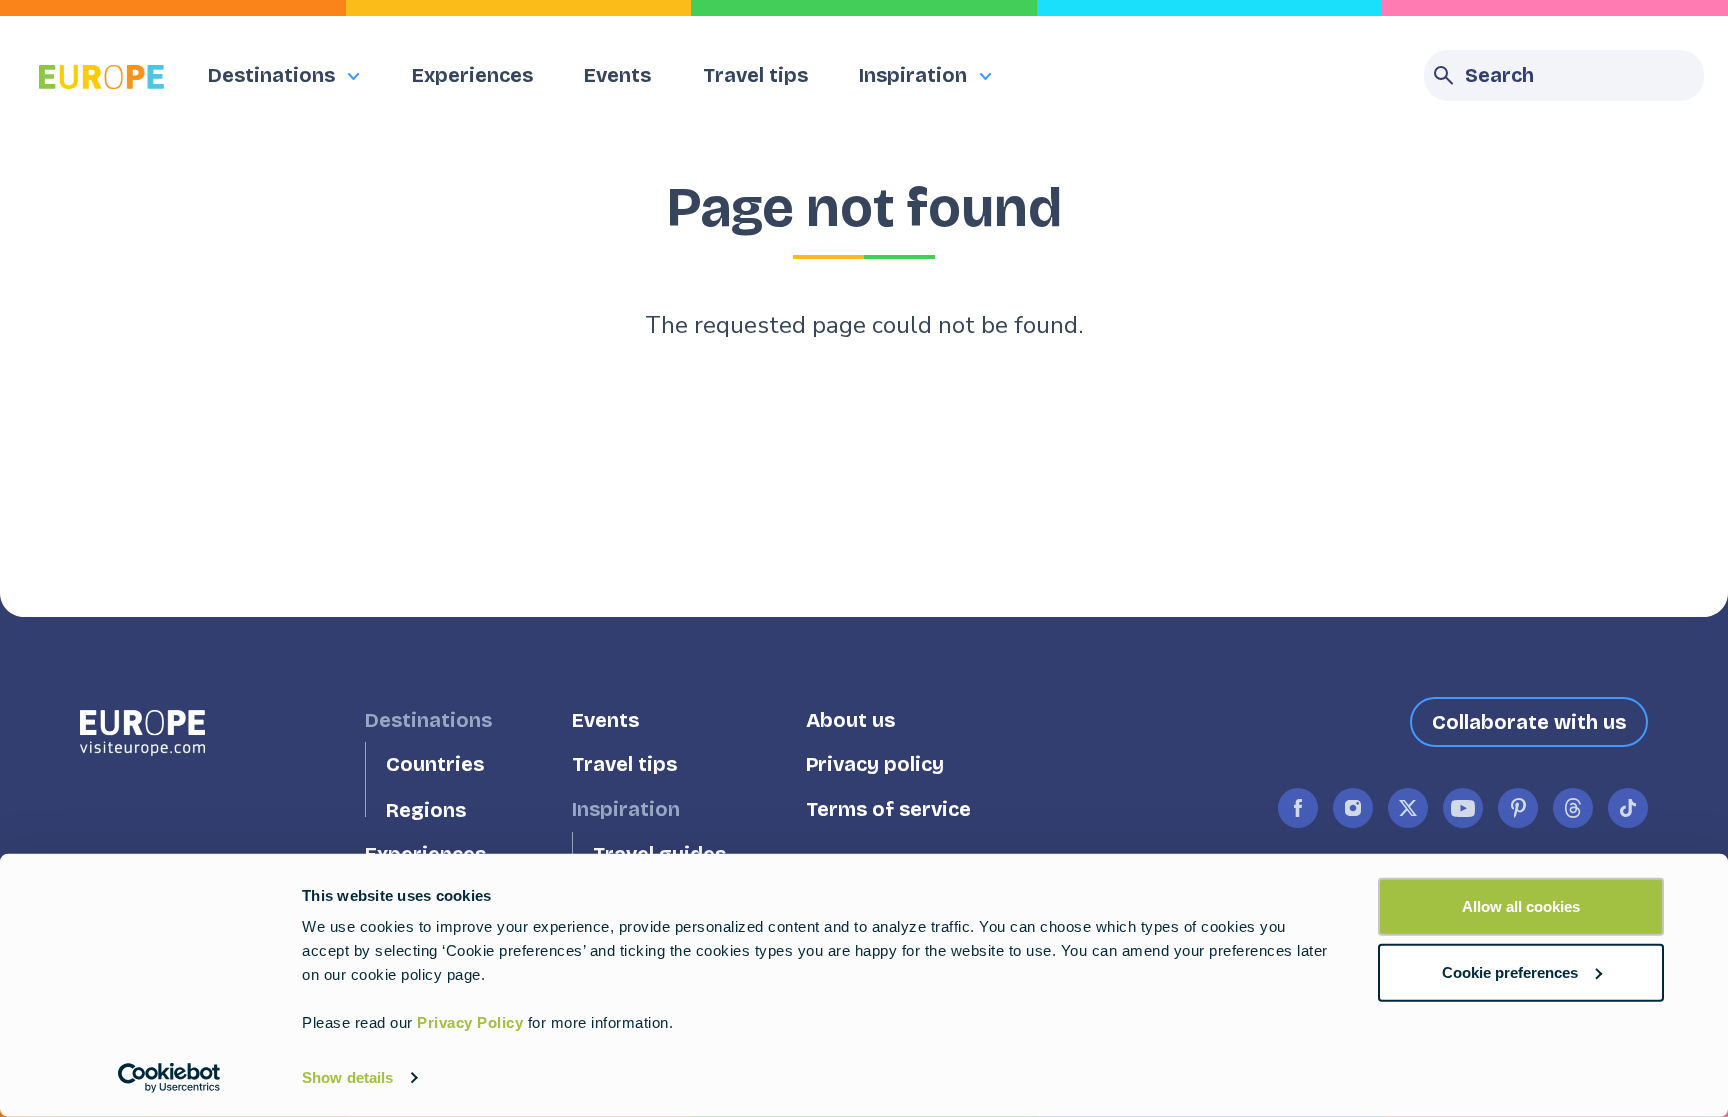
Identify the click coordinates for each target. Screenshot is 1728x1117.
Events (617, 75)
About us (850, 719)
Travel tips (755, 75)
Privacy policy (875, 764)
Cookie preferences (1510, 971)
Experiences (472, 75)
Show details (347, 1077)
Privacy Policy (470, 1022)
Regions (426, 809)
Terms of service (888, 809)
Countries (435, 764)
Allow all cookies (1521, 906)
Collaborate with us (1529, 722)
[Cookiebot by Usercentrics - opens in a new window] (169, 1078)
